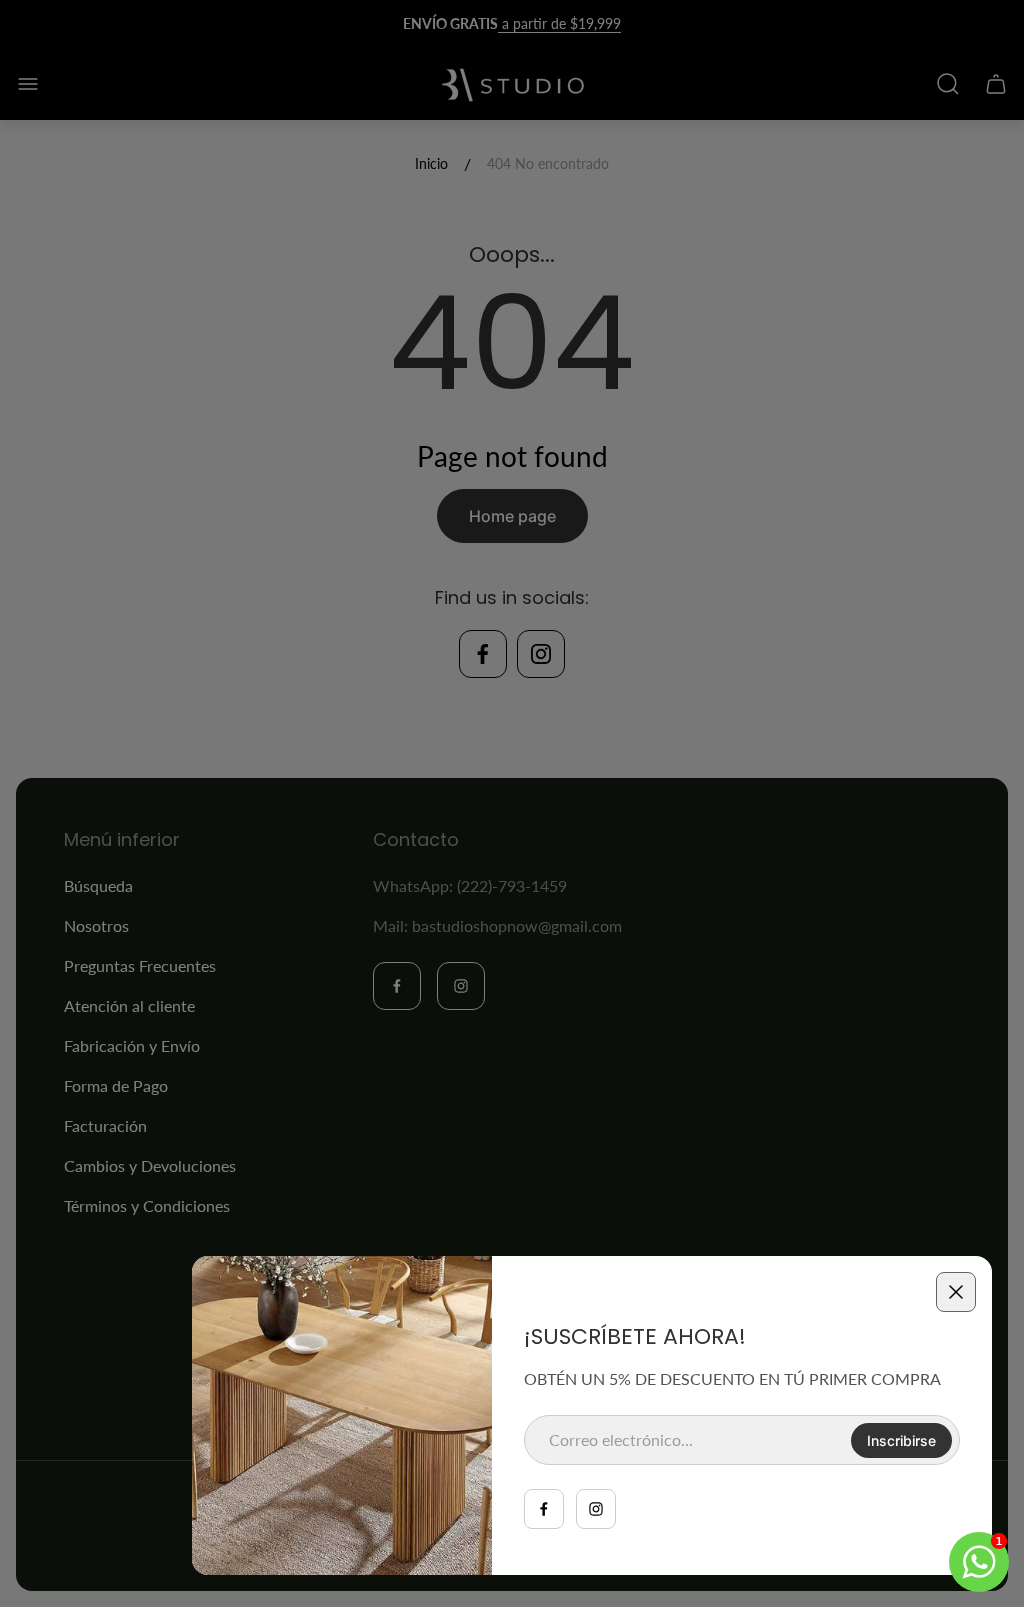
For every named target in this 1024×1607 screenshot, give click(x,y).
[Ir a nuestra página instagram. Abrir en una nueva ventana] (596, 1509)
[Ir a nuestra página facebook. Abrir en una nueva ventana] (544, 1509)
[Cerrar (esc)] (956, 1292)
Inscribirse (901, 1440)
